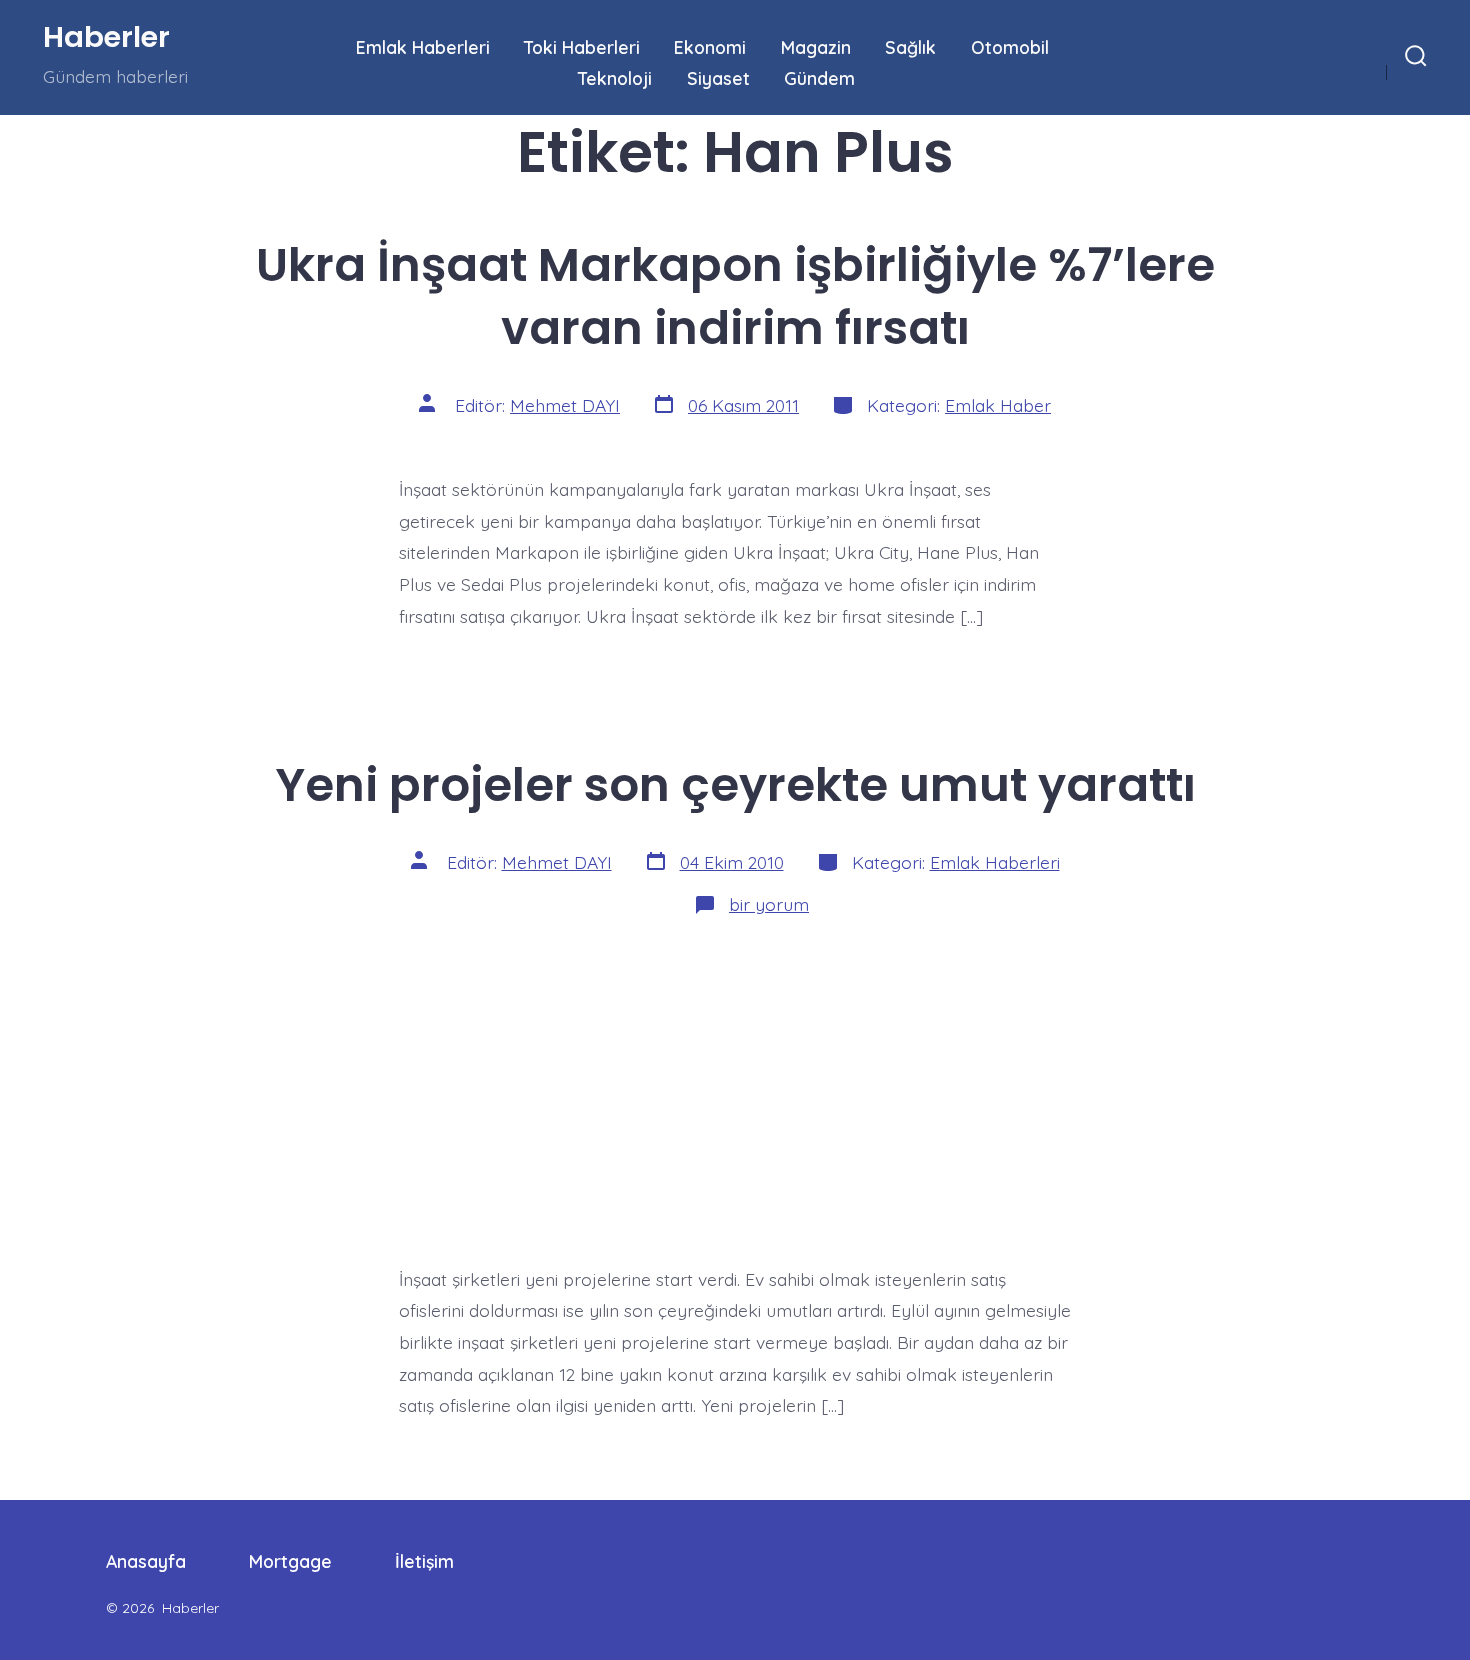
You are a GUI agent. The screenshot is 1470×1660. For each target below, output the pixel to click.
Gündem (819, 78)
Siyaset (718, 78)
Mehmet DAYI (565, 405)
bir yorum (769, 904)
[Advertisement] (735, 1084)
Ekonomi (710, 47)
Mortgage (290, 1561)
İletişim (424, 1561)
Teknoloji (615, 78)
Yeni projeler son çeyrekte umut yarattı (735, 784)
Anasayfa (146, 1561)
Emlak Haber (998, 405)
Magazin (816, 47)
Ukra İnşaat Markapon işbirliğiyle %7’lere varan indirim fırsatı (735, 296)
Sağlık (910, 47)
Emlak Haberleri (423, 47)
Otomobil (1010, 47)
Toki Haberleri (582, 47)
